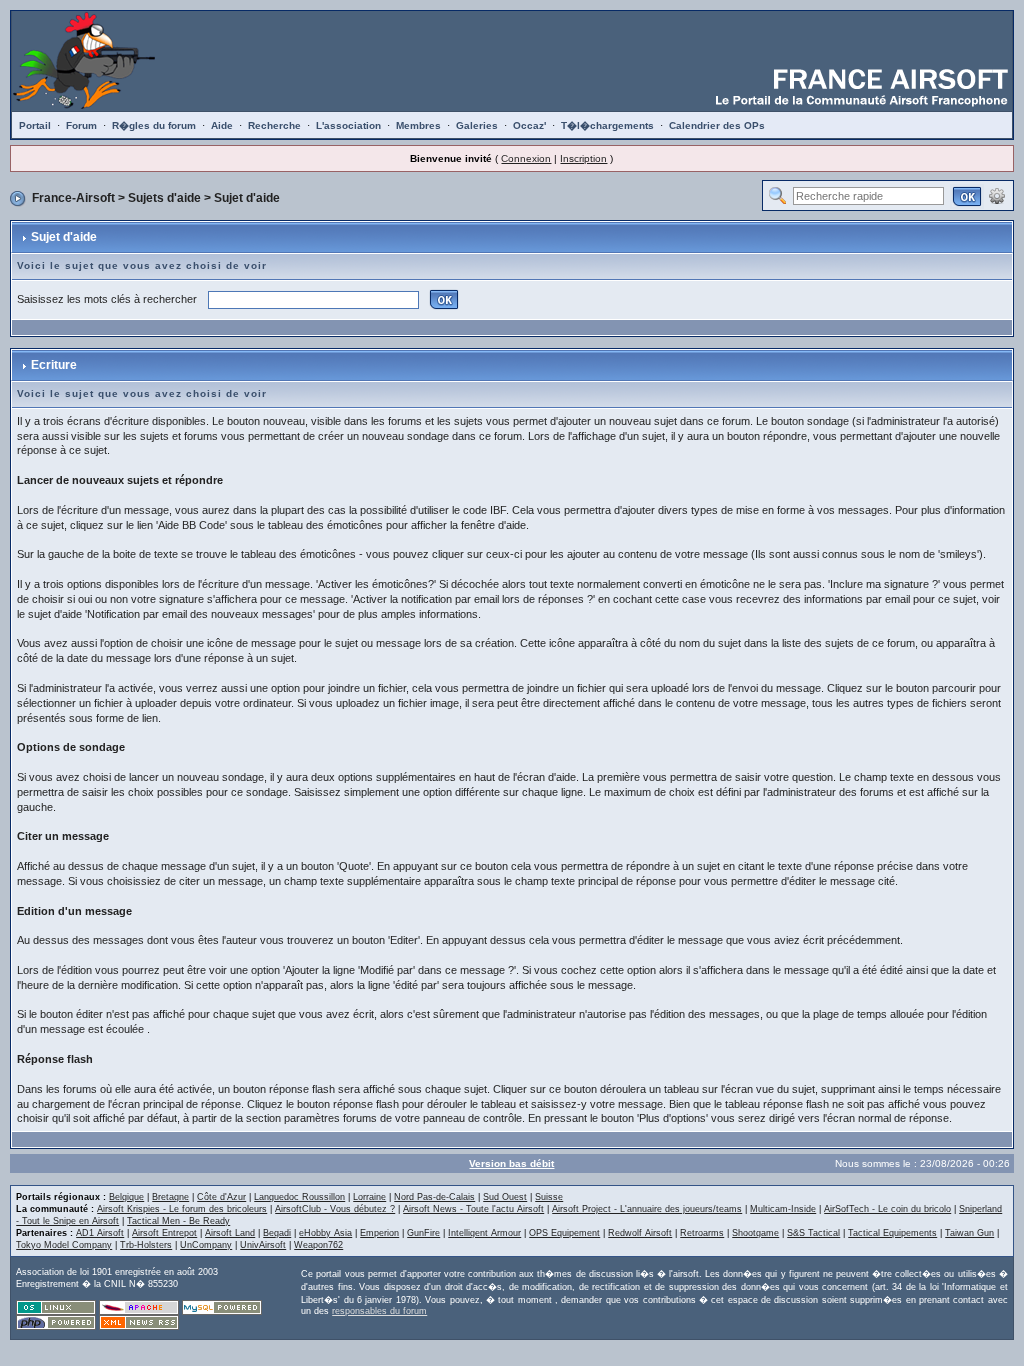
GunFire (423, 1233)
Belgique (126, 1197)
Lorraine (369, 1197)
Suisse (549, 1197)
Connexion (526, 158)
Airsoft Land (230, 1233)
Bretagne (170, 1197)
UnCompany (206, 1245)
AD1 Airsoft (100, 1233)
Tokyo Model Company (64, 1245)
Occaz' (529, 125)
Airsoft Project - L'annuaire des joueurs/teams (647, 1209)
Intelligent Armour (484, 1233)
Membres (418, 125)
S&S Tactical (813, 1233)
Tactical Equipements (892, 1233)
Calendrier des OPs (717, 125)
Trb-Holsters (146, 1245)
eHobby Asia (325, 1233)
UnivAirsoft (263, 1245)
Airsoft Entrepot (164, 1233)
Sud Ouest (505, 1197)
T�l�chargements (607, 125)
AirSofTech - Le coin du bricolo (887, 1209)
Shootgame (755, 1233)
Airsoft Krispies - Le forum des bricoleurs (182, 1209)
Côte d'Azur (221, 1197)
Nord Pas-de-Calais (434, 1197)
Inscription (583, 158)
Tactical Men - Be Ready (178, 1221)
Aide (222, 125)
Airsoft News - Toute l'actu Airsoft (473, 1209)
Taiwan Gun (969, 1233)
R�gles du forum (154, 125)
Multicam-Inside (783, 1209)
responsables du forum (379, 1311)
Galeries (477, 125)
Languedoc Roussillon (299, 1197)
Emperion (379, 1233)
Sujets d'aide (164, 198)
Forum (81, 125)
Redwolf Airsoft (640, 1233)
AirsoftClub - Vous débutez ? (335, 1209)
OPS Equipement (564, 1233)
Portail (35, 125)
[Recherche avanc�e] (997, 195)
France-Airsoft (73, 198)
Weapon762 (318, 1245)
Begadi (277, 1233)
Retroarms (702, 1233)
